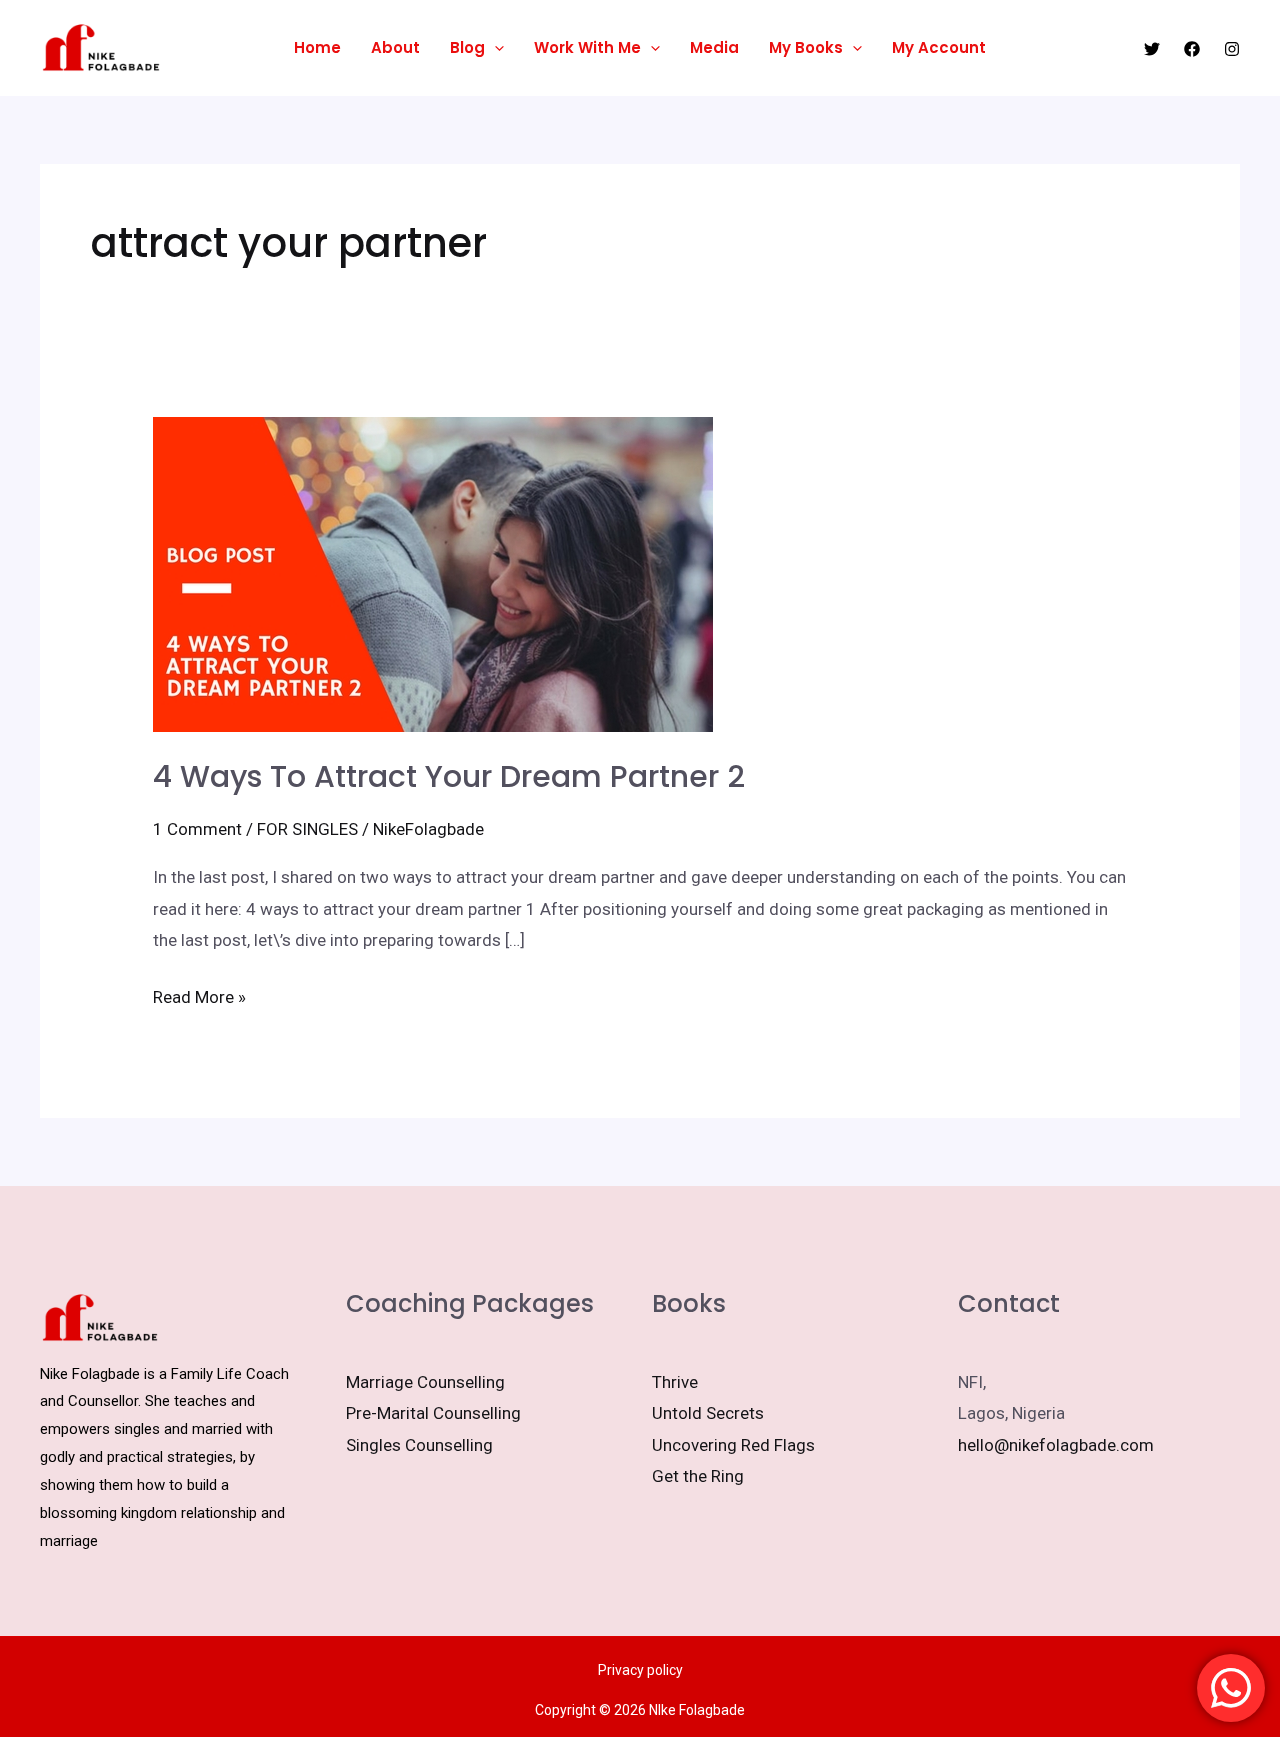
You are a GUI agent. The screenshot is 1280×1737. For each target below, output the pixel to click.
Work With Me (587, 47)
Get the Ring (698, 1476)
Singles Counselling (419, 1445)
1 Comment (197, 829)
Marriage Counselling (425, 1382)
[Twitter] (1152, 49)
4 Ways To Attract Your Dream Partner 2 (449, 776)
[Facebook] (1192, 49)
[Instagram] (1232, 49)
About (395, 47)
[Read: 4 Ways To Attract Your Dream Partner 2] (433, 573)
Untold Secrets (708, 1413)
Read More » (199, 994)
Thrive (675, 1382)
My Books (806, 47)
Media (714, 47)
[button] (494, 48)
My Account (939, 47)
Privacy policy (640, 1670)
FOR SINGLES (307, 829)
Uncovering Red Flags (733, 1445)
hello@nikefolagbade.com (1056, 1445)
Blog (467, 47)
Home (317, 47)
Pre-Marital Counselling (433, 1413)
